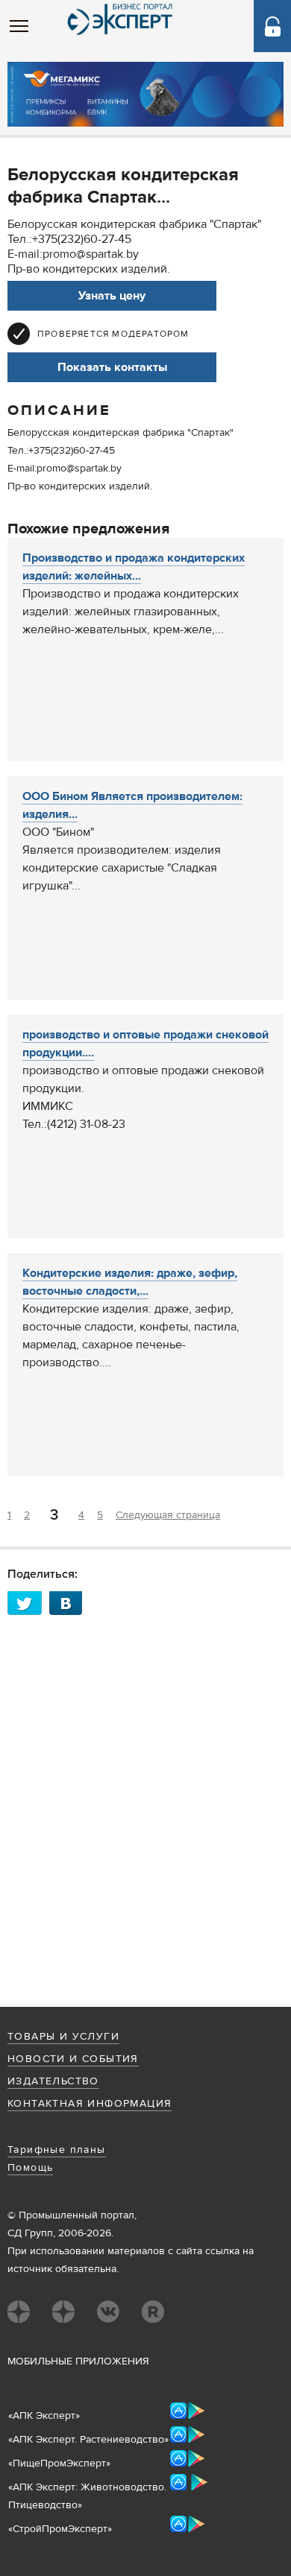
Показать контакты (112, 367)
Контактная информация (90, 2104)
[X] (28, 1603)
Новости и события (73, 2059)
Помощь (30, 2168)
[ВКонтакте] (70, 1603)
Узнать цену (112, 296)
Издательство (53, 2081)
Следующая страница (168, 1515)
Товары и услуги (63, 2037)
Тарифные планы (57, 2150)
